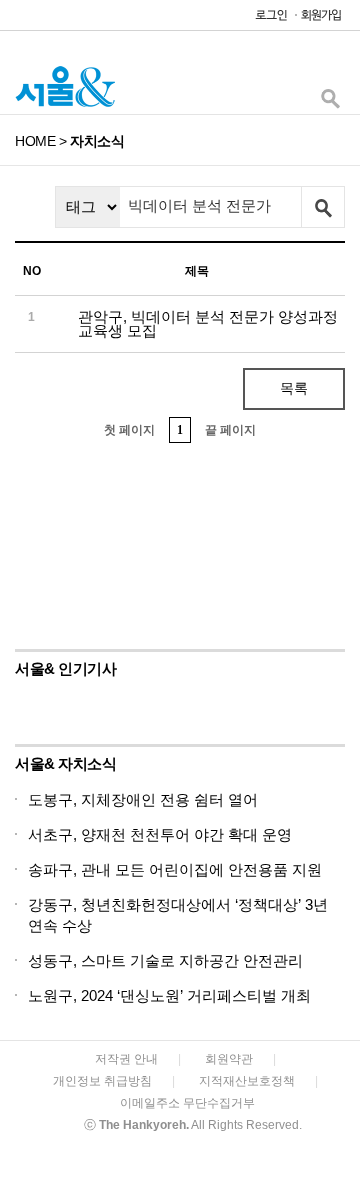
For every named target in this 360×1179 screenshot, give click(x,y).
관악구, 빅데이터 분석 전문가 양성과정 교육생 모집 (208, 323)
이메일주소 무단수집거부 (187, 1103)
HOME (35, 141)
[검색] (330, 103)
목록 (294, 388)
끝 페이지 (230, 430)
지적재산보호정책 (247, 1081)
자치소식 (97, 141)
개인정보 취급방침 (102, 1081)
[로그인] (266, 19)
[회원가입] (320, 19)
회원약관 (229, 1059)
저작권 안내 (126, 1059)
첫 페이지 (129, 430)
